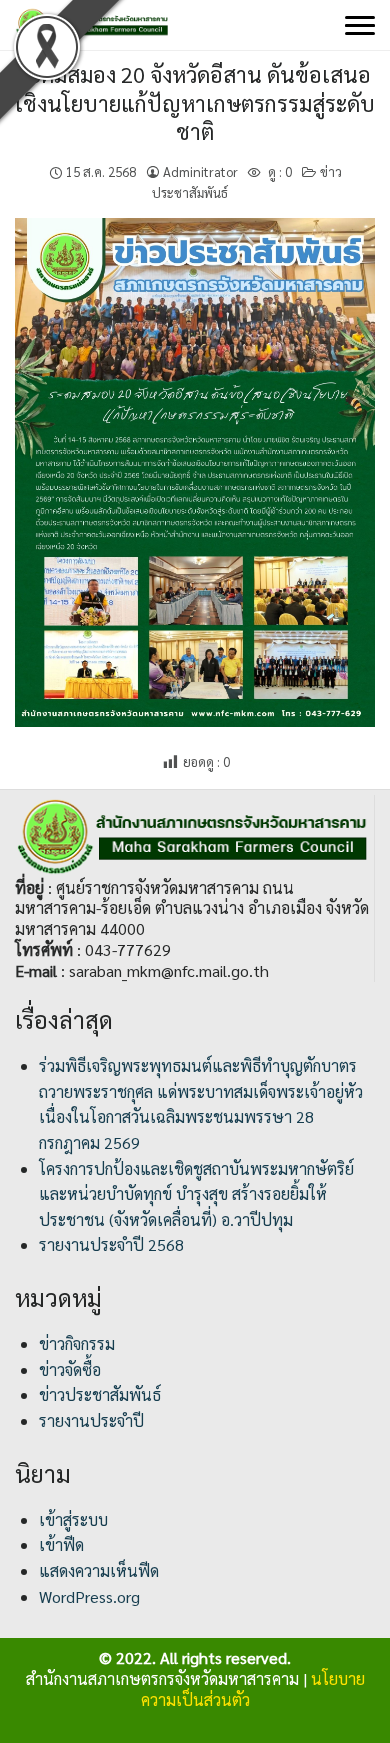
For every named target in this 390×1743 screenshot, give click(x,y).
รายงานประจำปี (91, 1420)
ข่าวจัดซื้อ (70, 1369)
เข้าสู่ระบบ (73, 1519)
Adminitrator (200, 171)
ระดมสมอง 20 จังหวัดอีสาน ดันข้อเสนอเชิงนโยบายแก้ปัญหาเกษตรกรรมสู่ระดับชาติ (195, 102)
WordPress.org (89, 1596)
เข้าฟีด (61, 1544)
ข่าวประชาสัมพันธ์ (100, 1394)
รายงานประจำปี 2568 (111, 1244)
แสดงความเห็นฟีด (99, 1570)
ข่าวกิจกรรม (77, 1343)
